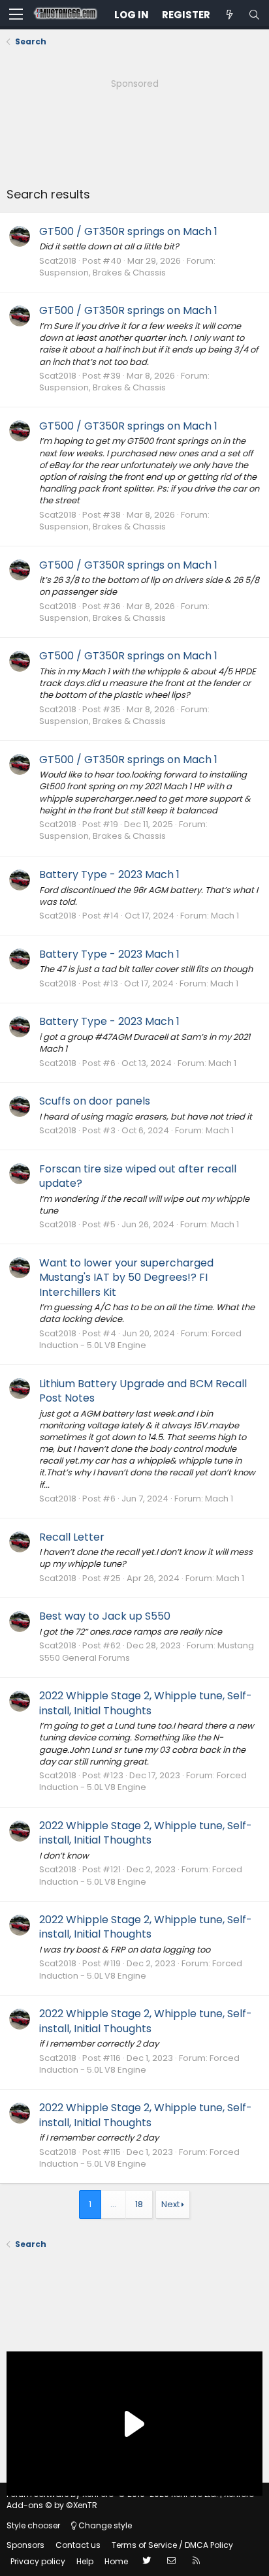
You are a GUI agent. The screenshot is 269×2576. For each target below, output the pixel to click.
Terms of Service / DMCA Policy (172, 2545)
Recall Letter (72, 1537)
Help (85, 2561)
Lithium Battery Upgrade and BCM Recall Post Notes (143, 1391)
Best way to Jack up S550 (105, 1616)
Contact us (78, 2545)
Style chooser (33, 2525)
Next (170, 2204)
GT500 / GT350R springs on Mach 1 (128, 231)
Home (116, 2561)
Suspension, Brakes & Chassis (103, 273)
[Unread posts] (229, 15)
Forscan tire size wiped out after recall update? (138, 1176)
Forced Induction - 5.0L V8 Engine (140, 1339)
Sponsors (25, 2545)
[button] (16, 15)
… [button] (113, 2204)
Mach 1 (225, 916)
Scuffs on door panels (95, 1101)
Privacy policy (38, 2561)
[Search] (254, 15)
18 (139, 2204)
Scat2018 (58, 261)
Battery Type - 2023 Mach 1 (109, 874)
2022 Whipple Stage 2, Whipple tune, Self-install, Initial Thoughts (146, 1703)
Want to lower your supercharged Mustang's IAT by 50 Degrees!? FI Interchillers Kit (126, 1278)
